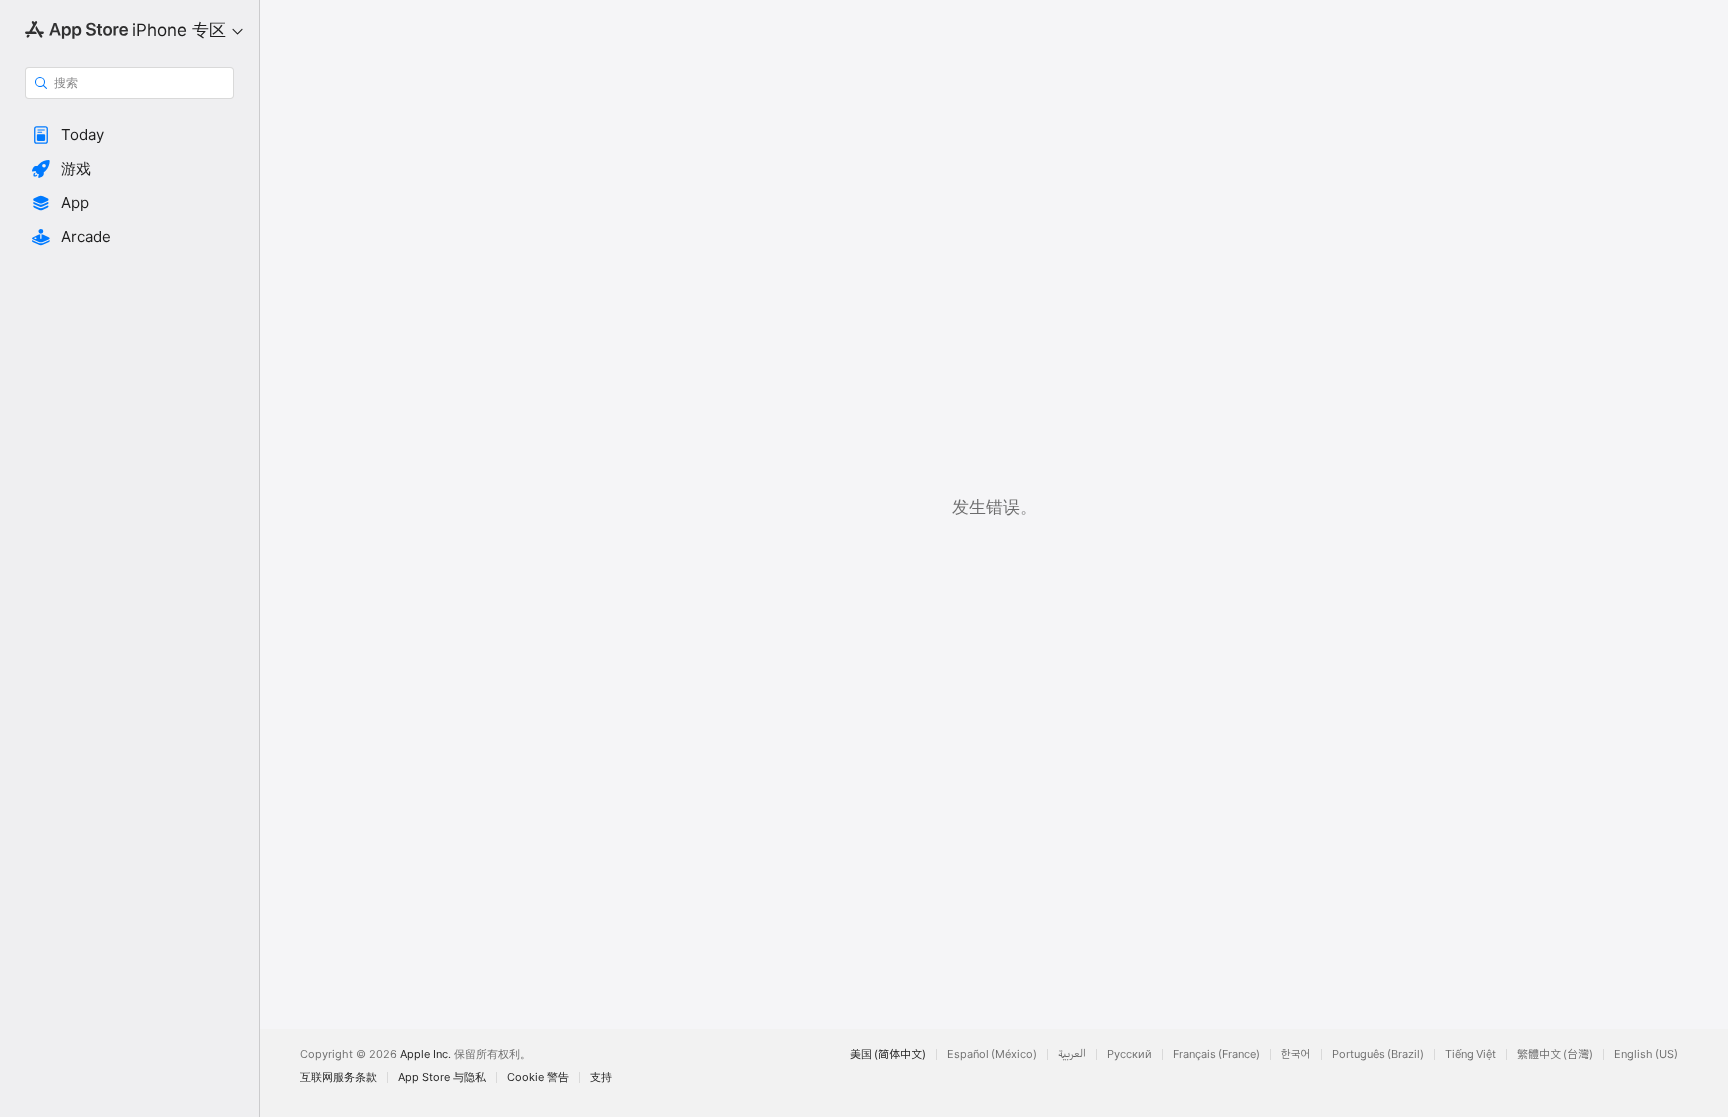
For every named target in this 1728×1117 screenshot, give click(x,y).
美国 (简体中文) (888, 1054)
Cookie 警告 (538, 1077)
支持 (601, 1077)
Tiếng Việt (1470, 1054)
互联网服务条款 (338, 1077)
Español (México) (992, 1054)
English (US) (1646, 1054)
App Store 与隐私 (442, 1077)
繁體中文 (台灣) (1555, 1054)
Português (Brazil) (1378, 1054)
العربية (1072, 1054)
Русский (1129, 1054)
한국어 (1296, 1054)
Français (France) (1216, 1054)
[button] (129, 135)
